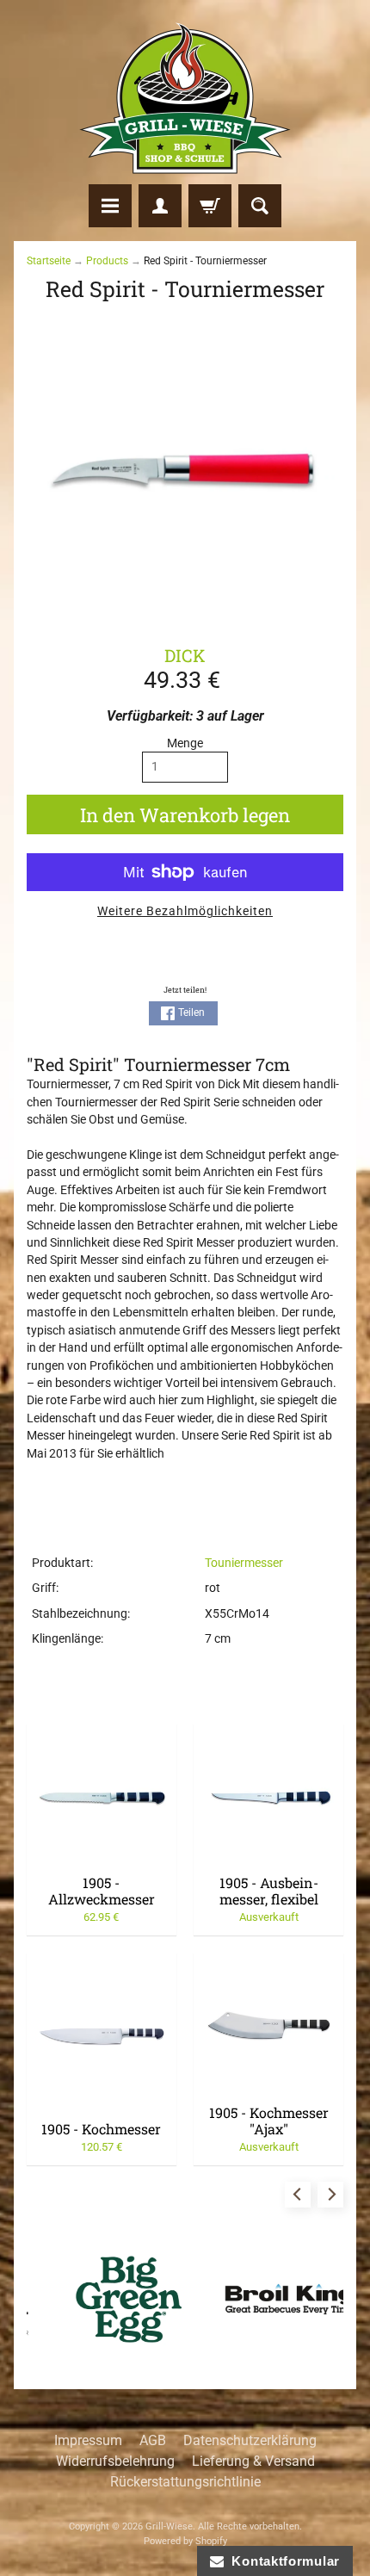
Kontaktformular (282, 2561)
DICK (185, 655)
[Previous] (298, 2195)
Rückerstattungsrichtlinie (185, 2482)
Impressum (88, 2440)
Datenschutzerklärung (250, 2440)
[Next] (330, 2195)
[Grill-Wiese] (185, 98)
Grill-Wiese (169, 2526)
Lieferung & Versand (253, 2461)
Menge (185, 743)
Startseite (49, 261)
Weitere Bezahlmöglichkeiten (185, 911)
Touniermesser (244, 1563)
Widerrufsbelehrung (115, 2461)
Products (107, 261)
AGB (153, 2440)
